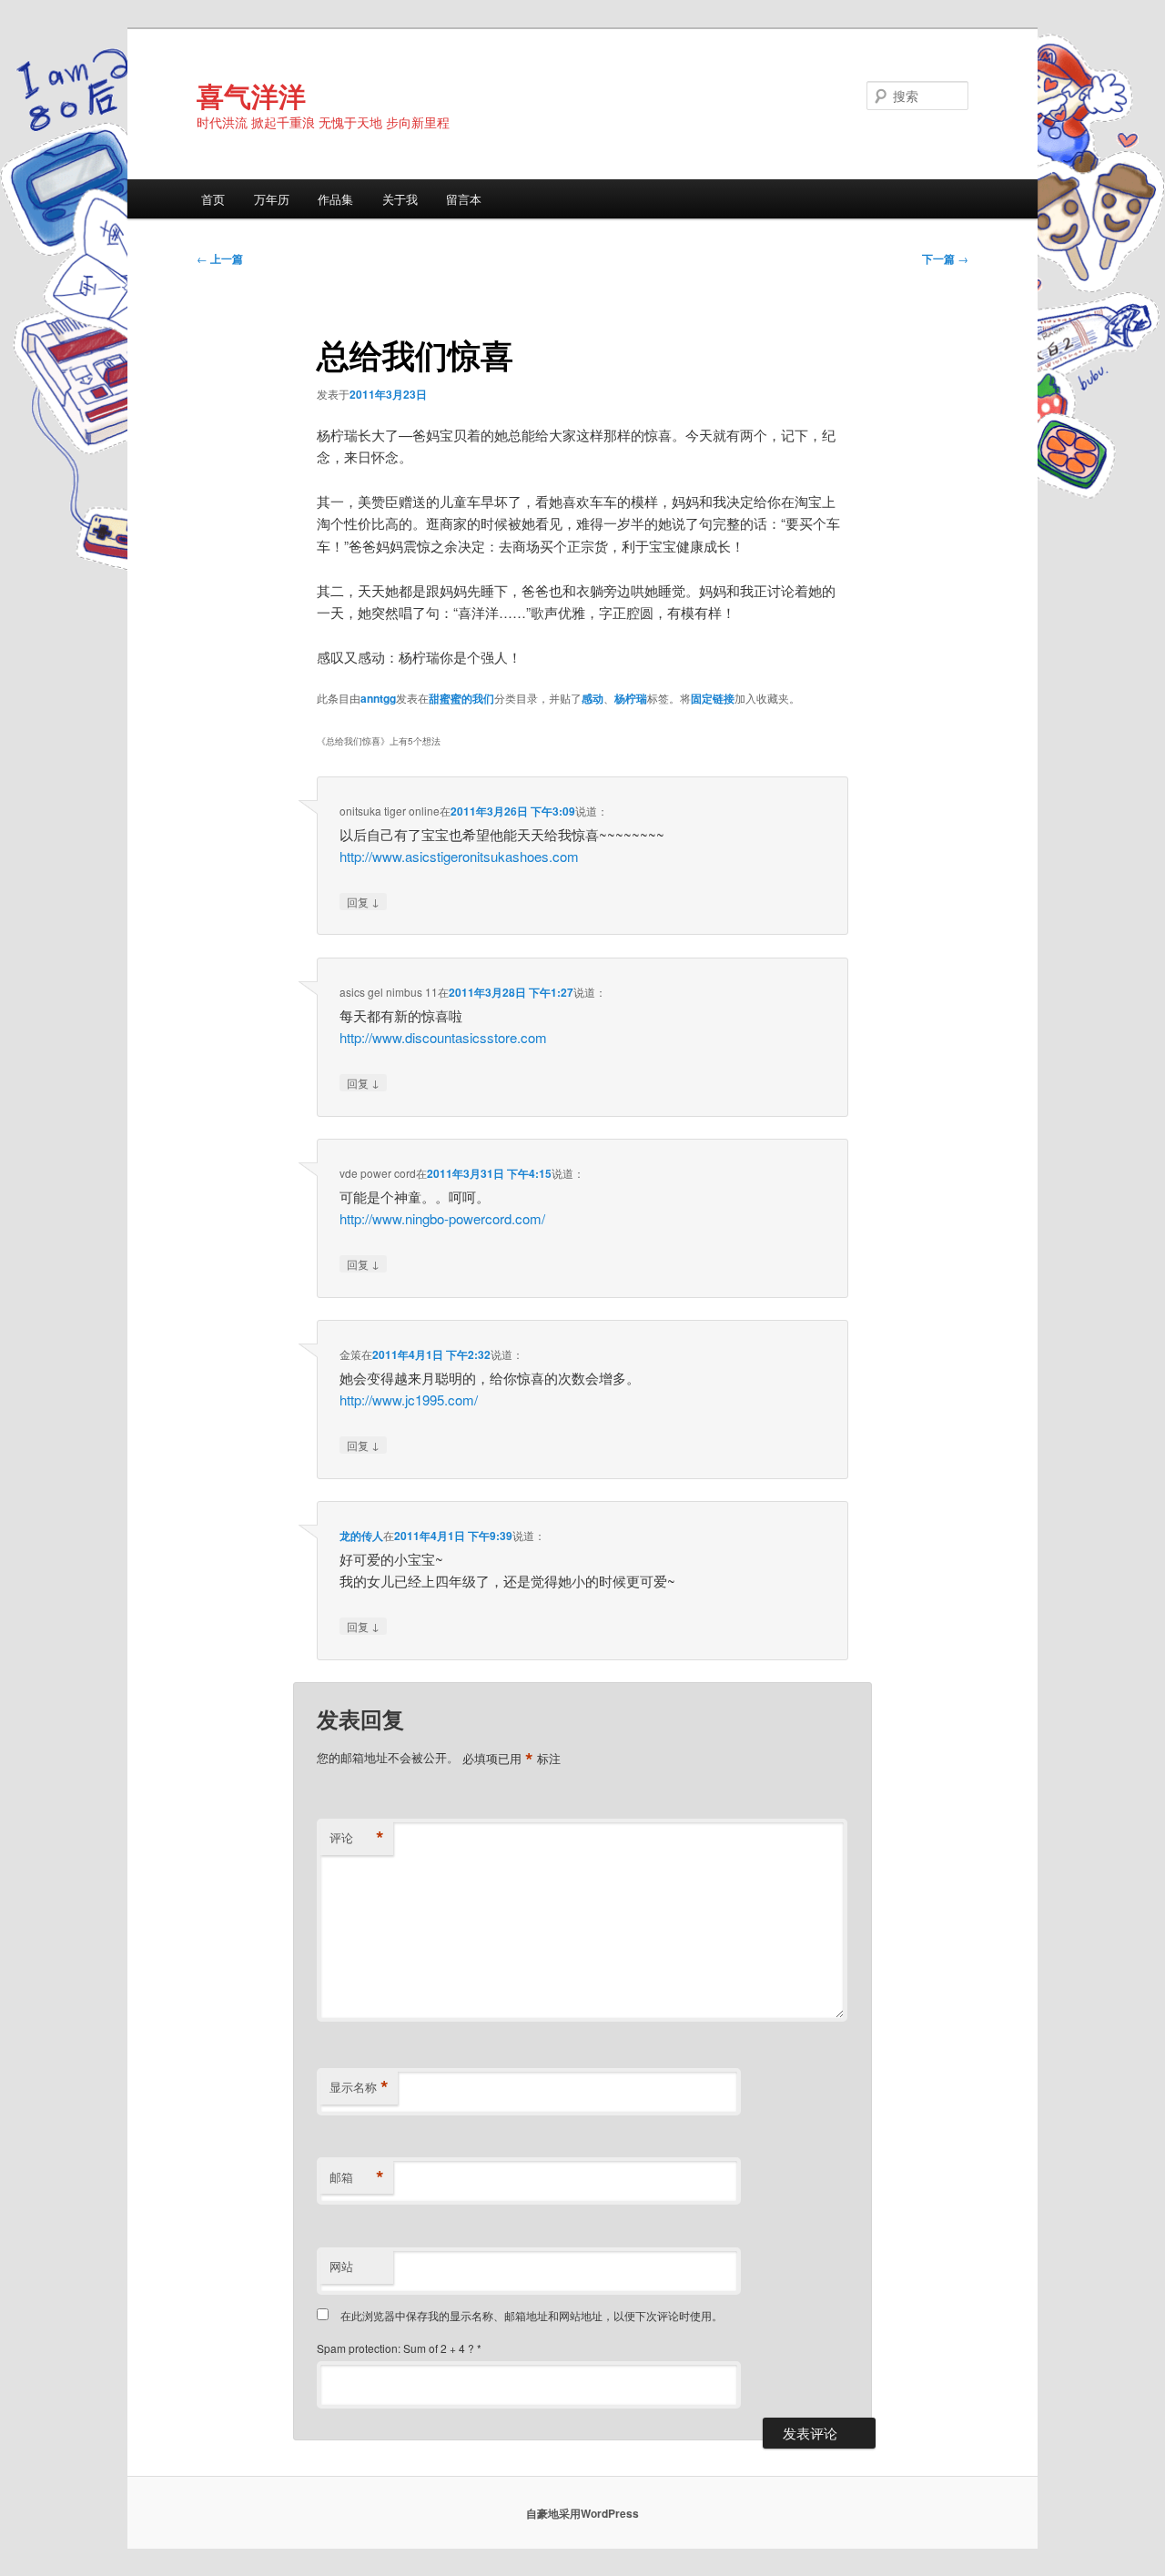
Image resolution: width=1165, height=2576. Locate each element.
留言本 (464, 199)
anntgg (378, 698)
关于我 (400, 199)
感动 (593, 698)
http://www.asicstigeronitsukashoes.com (459, 856)
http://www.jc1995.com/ (409, 1400)
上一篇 (220, 259)
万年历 (272, 199)
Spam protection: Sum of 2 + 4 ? (395, 2348)
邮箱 (357, 2177)
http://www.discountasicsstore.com (443, 1037)
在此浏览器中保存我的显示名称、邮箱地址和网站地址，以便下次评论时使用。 (532, 2315)
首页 (213, 199)
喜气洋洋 (251, 95)
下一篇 (945, 259)
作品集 (335, 199)
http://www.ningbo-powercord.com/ (442, 1218)
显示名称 (359, 2087)
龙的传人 (361, 1536)
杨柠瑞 (631, 698)
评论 (357, 1838)
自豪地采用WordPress (582, 2513)
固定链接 (713, 698)
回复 (363, 901)
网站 (341, 2266)
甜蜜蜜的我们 (461, 698)
